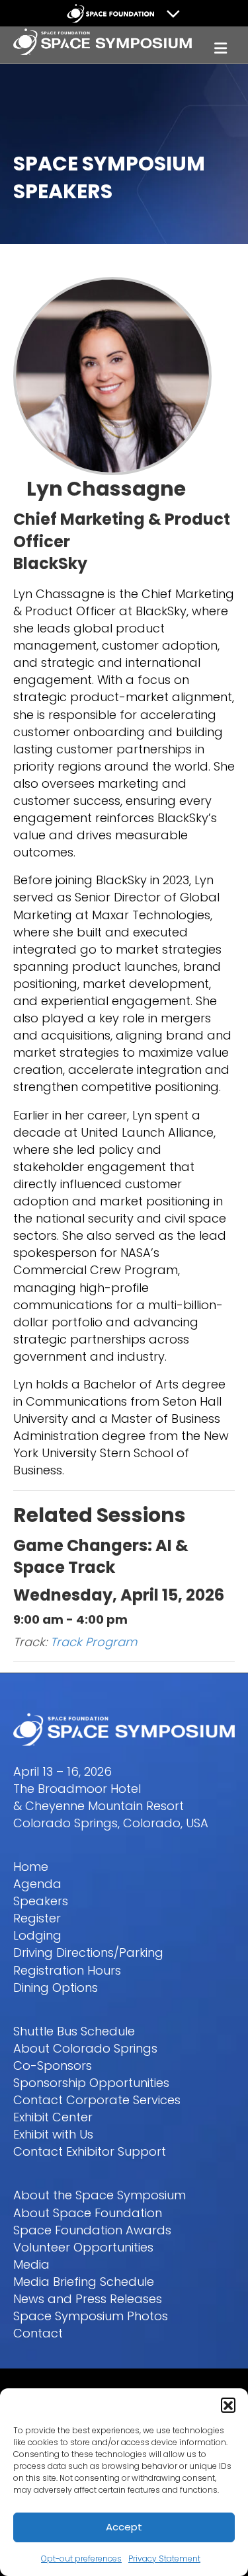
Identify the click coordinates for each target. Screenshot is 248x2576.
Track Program (94, 1642)
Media (31, 2264)
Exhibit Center (53, 2117)
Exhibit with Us (53, 2134)
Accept (124, 2527)
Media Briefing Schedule (84, 2282)
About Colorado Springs (85, 2048)
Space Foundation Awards (92, 2230)
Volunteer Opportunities (83, 2247)
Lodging (37, 1935)
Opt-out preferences (81, 2558)
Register (37, 1918)
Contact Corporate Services (97, 2100)
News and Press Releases (88, 2299)
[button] (228, 2405)
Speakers (41, 1901)
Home (31, 1867)
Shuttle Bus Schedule (74, 2031)
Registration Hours (67, 1970)
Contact (38, 2333)
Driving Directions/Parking (88, 1952)
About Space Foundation (88, 2213)
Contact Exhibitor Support (90, 2151)
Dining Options (56, 1988)
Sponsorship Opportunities (91, 2083)
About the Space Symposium (100, 2195)
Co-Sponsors (53, 2065)
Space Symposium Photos (91, 2316)
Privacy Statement (164, 2558)
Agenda (37, 1884)
